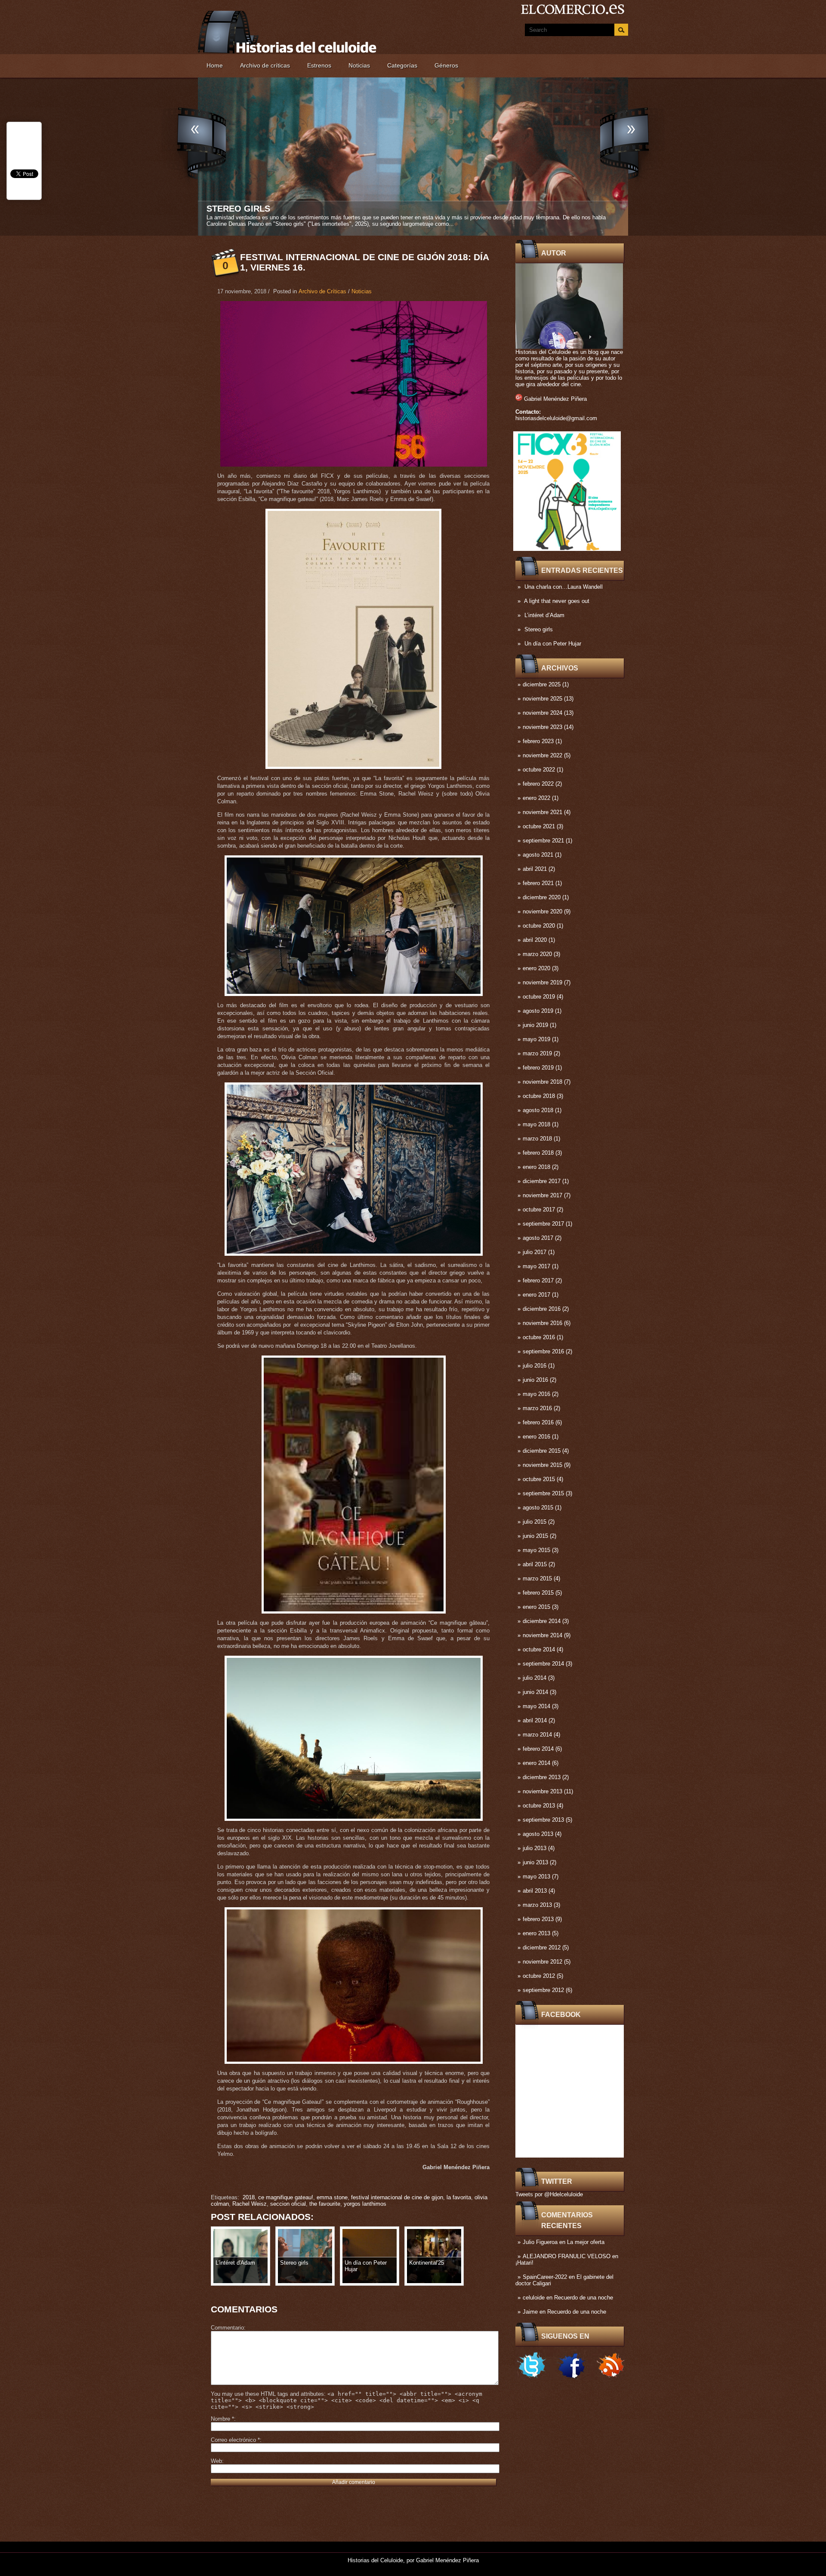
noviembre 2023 (542, 727)
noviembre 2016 (542, 1323)
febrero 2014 (538, 1749)
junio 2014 (535, 1692)
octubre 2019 (539, 997)
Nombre (222, 2419)
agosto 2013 (538, 1834)
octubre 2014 (539, 1649)
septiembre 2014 (543, 1664)
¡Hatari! (524, 2263)
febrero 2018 (538, 1153)
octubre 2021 (539, 826)
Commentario (227, 2328)
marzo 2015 (537, 1578)
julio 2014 (535, 1678)
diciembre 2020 (542, 897)
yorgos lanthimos (365, 2204)
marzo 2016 (537, 1408)
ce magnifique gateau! (286, 2197)
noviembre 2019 (542, 982)
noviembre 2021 (542, 812)
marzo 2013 (537, 1905)
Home (215, 65)
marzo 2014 (537, 1735)
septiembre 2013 (543, 1820)
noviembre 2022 (542, 755)
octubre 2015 (539, 1479)
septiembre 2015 (543, 1493)
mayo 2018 (536, 1124)
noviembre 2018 (542, 1082)
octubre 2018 (539, 1096)
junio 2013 (535, 1862)
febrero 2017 (538, 1280)
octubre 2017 (539, 1210)
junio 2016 (535, 1380)
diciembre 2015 (542, 1451)
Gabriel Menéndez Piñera (555, 399)
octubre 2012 (539, 1976)
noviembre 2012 (542, 1962)
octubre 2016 (539, 1337)
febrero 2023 (538, 741)
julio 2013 (535, 1848)
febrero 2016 (538, 1422)
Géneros (446, 65)
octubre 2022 (539, 770)
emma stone (332, 2197)
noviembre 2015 (542, 1465)
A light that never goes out (557, 601)
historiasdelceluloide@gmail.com (556, 418)
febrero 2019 (538, 1068)
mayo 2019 (536, 1039)
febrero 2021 (538, 883)
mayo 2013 (536, 1877)
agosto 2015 (538, 1508)
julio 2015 (535, 1522)
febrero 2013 (538, 1919)
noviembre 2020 (542, 911)
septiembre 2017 (543, 1224)
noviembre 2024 (542, 713)
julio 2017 (535, 1252)
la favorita (459, 2197)
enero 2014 (536, 1763)
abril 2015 (535, 1564)
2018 (249, 2197)
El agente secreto (252, 209)
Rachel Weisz (250, 2204)
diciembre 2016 (542, 1309)
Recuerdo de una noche (584, 2298)
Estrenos (319, 65)
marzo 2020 (537, 954)
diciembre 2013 (542, 1777)
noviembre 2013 (542, 1791)
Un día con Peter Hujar (553, 644)
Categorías (402, 65)
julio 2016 (535, 1366)
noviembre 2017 (542, 1195)
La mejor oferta (586, 2242)
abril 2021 (535, 869)
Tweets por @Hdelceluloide (549, 2194)
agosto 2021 (538, 855)
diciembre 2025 (542, 684)
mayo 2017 (536, 1266)
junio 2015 (535, 1536)
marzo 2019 (537, 1053)
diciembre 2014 (542, 1621)
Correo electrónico (235, 2440)
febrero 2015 (538, 1593)
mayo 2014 (536, 1706)
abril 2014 (535, 1720)
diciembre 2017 (542, 1181)
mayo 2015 (536, 1550)
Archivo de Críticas (322, 291)
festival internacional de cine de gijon (397, 2197)
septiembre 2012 (543, 1990)
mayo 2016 (536, 1394)
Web (216, 2461)
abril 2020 (535, 940)
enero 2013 (536, 1933)
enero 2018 (536, 1167)
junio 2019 (535, 1025)
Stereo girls (539, 629)
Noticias (359, 65)
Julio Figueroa (540, 2242)
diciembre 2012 (542, 1947)
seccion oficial (288, 2204)
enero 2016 (536, 1437)
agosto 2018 (538, 1110)
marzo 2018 (537, 1139)
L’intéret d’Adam (544, 615)
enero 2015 (536, 1607)
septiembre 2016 (543, 1351)
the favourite (325, 2204)
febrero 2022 (538, 784)
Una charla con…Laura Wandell (564, 587)
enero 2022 (536, 798)
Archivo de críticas (265, 65)
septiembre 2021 (543, 841)
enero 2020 (536, 968)
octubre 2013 (539, 1806)
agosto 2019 (538, 1011)
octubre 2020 (539, 926)
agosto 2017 (538, 1238)
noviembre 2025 (542, 699)
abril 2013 (535, 1891)
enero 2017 (536, 1295)
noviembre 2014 (542, 1635)
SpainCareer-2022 (545, 2277)
